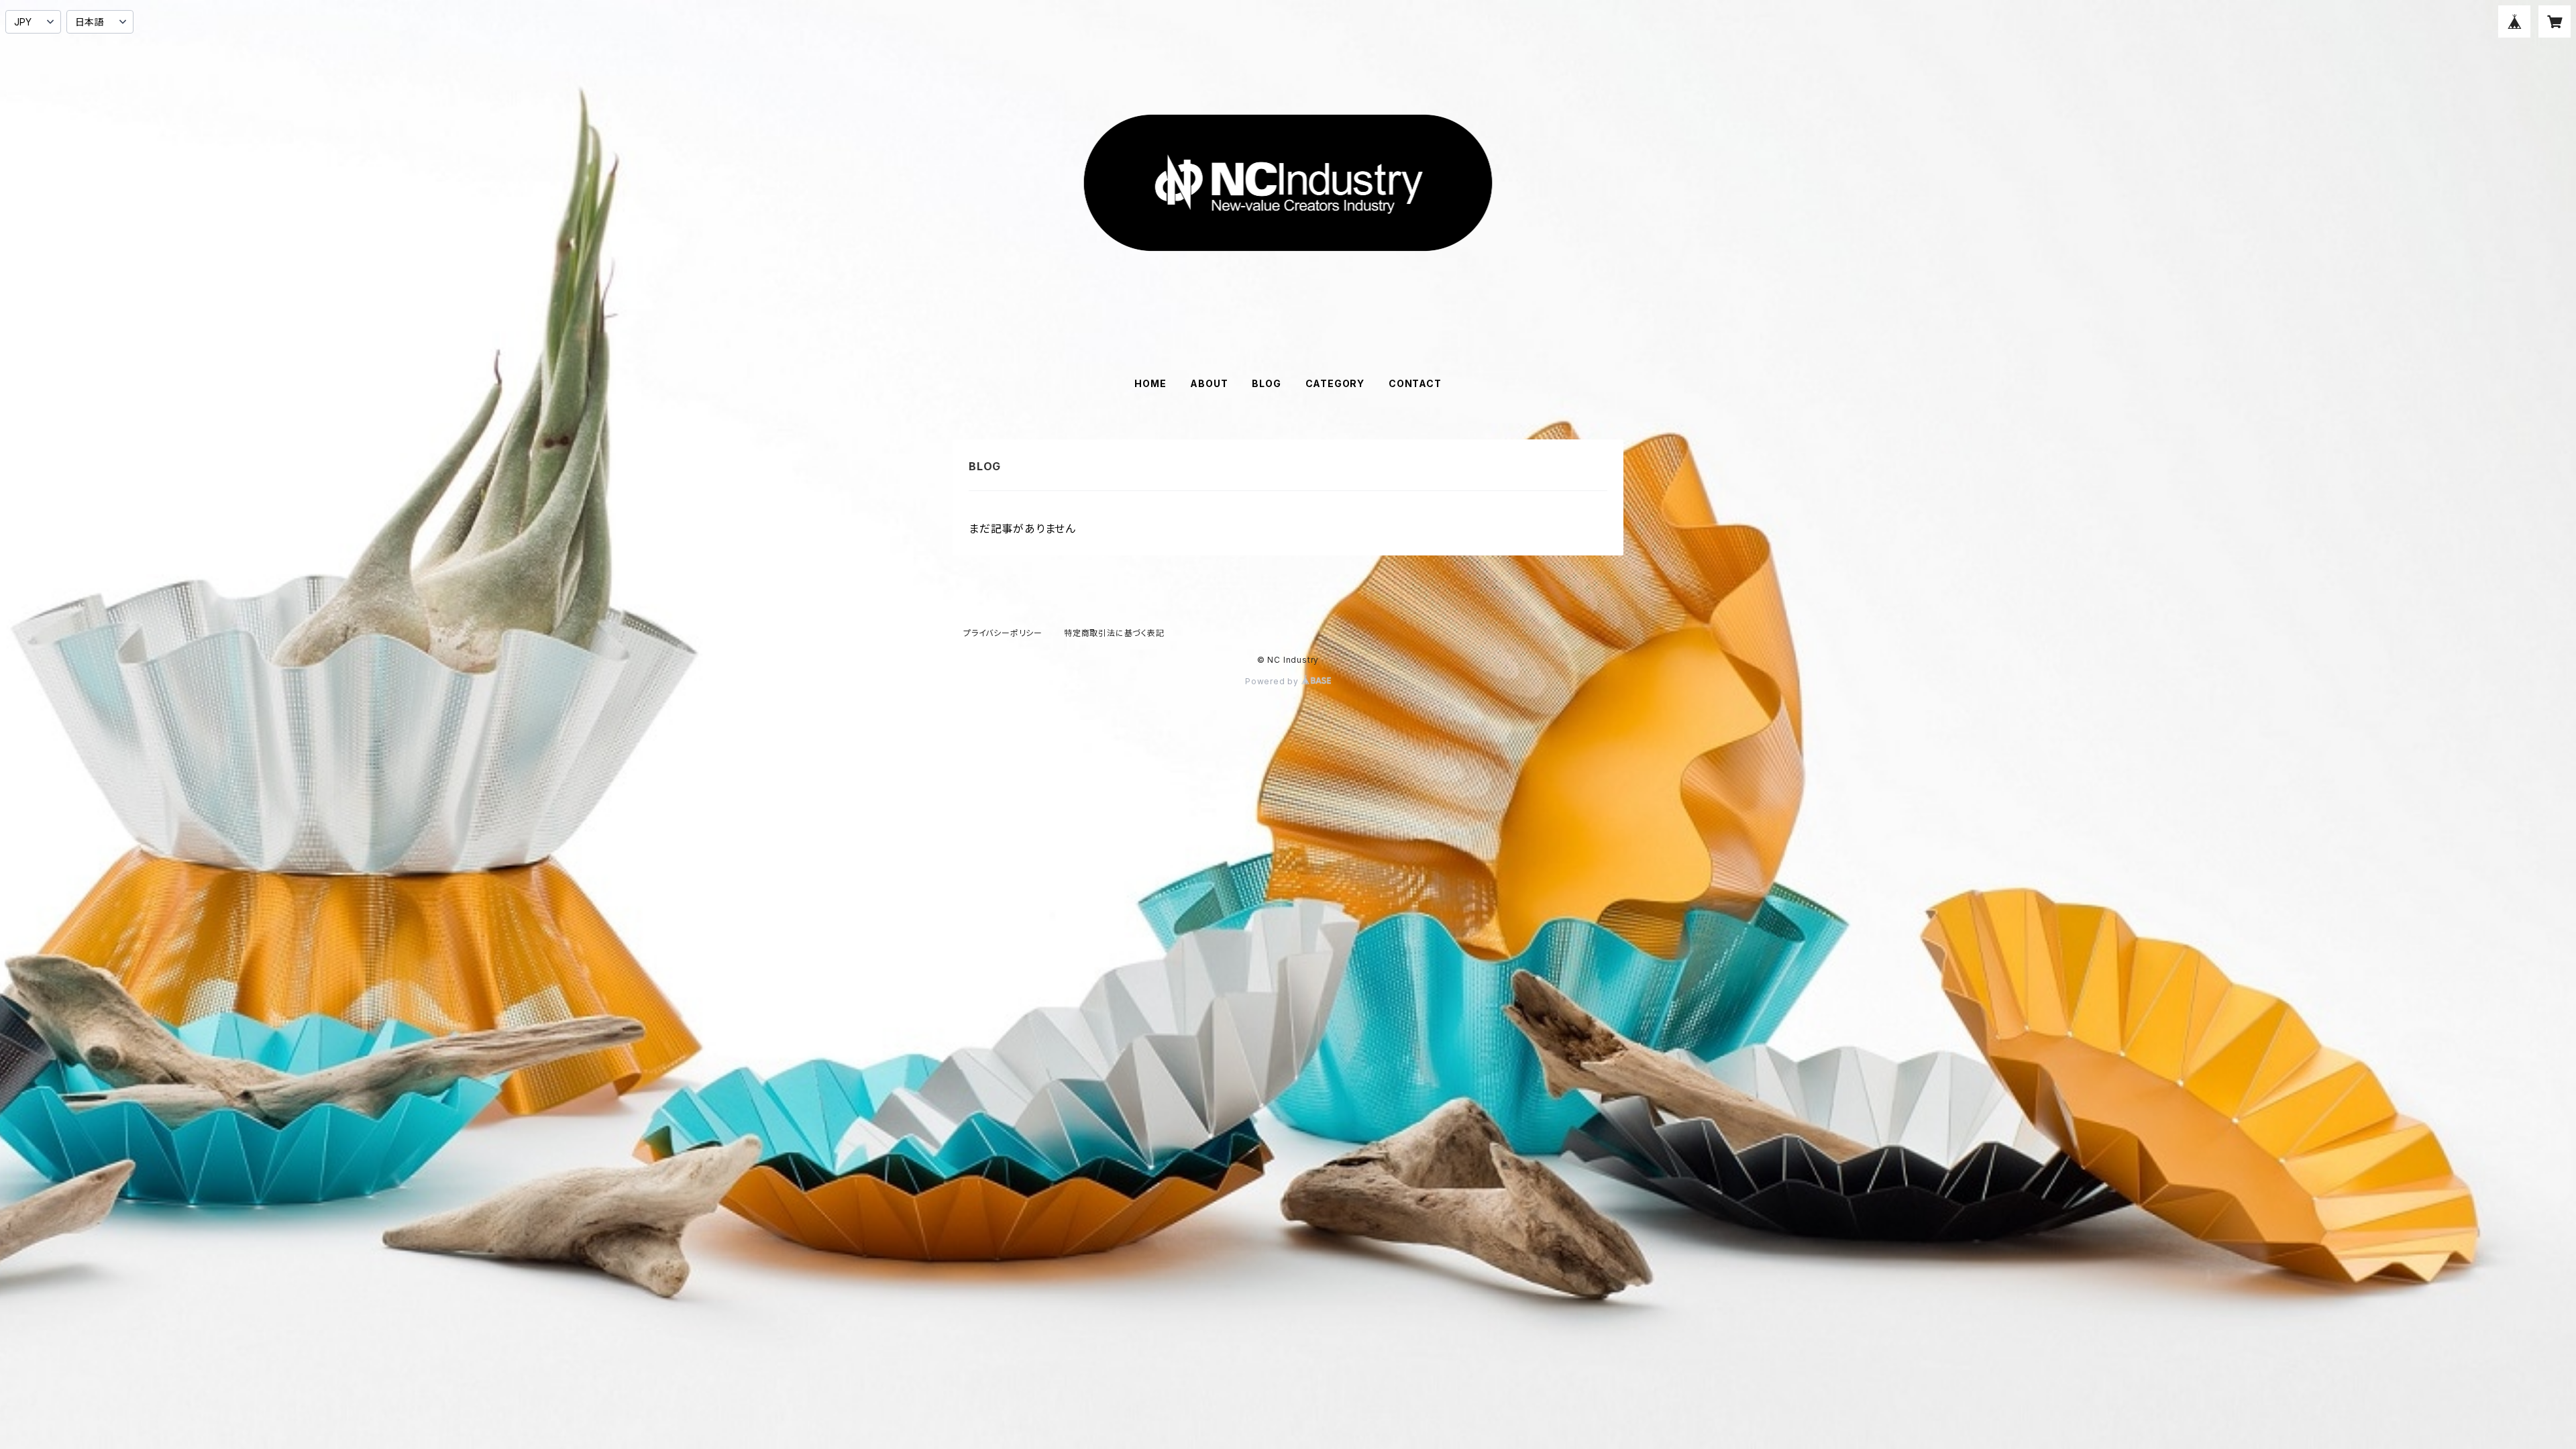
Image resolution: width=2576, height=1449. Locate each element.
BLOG (1266, 383)
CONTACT (1415, 383)
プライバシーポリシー (1003, 633)
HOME (1150, 383)
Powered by (1273, 681)
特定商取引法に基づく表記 (1114, 633)
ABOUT (1209, 383)
